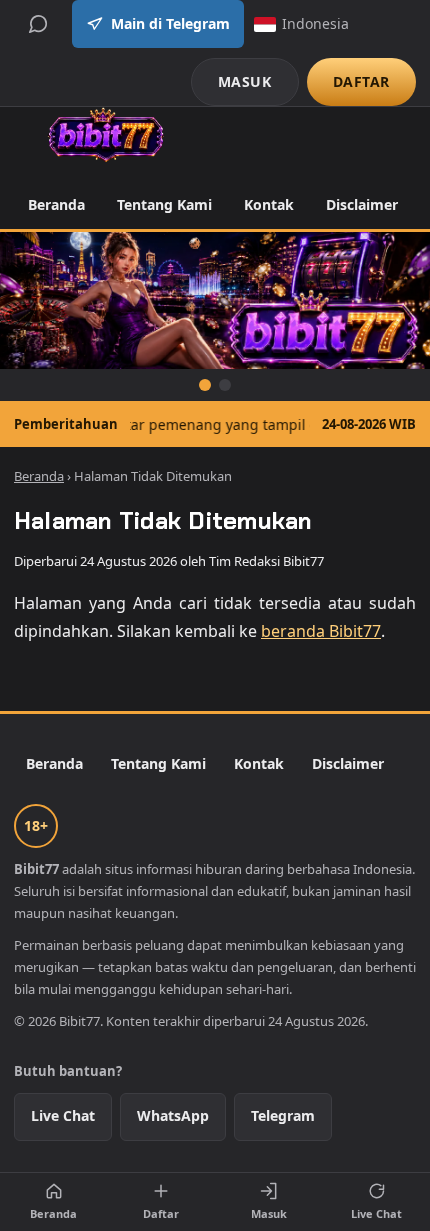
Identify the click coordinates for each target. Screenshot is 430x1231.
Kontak (269, 204)
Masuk (269, 1213)
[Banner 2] (225, 385)
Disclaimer (362, 204)
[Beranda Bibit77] (105, 135)
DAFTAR (361, 81)
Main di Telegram (170, 23)
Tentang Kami (164, 204)
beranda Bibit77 (321, 631)
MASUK (245, 81)
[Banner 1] (205, 385)
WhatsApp (173, 1115)
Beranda (56, 204)
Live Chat (63, 1115)
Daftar (161, 1213)
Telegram (283, 1115)
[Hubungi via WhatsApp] (38, 24)
